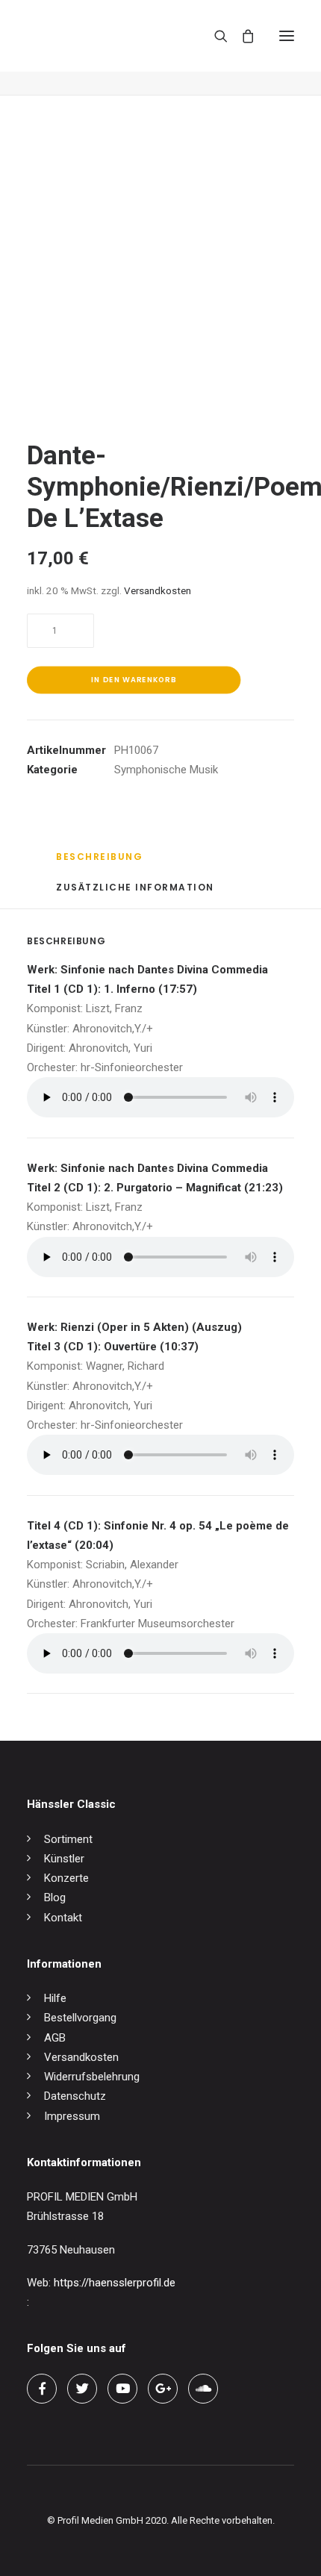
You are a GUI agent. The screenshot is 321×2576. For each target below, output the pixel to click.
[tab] (166, 893)
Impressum (72, 2116)
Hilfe (55, 1998)
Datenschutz (75, 2096)
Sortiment (68, 1839)
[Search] (214, 36)
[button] (287, 36)
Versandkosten (158, 590)
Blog (55, 1897)
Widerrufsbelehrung (92, 2077)
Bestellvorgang (80, 2018)
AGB (55, 2038)
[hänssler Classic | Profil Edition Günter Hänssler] (90, 36)
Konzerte (66, 1878)
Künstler (64, 1859)
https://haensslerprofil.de (115, 2283)
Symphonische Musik (166, 770)
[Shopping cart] (241, 36)
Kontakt (63, 1918)
